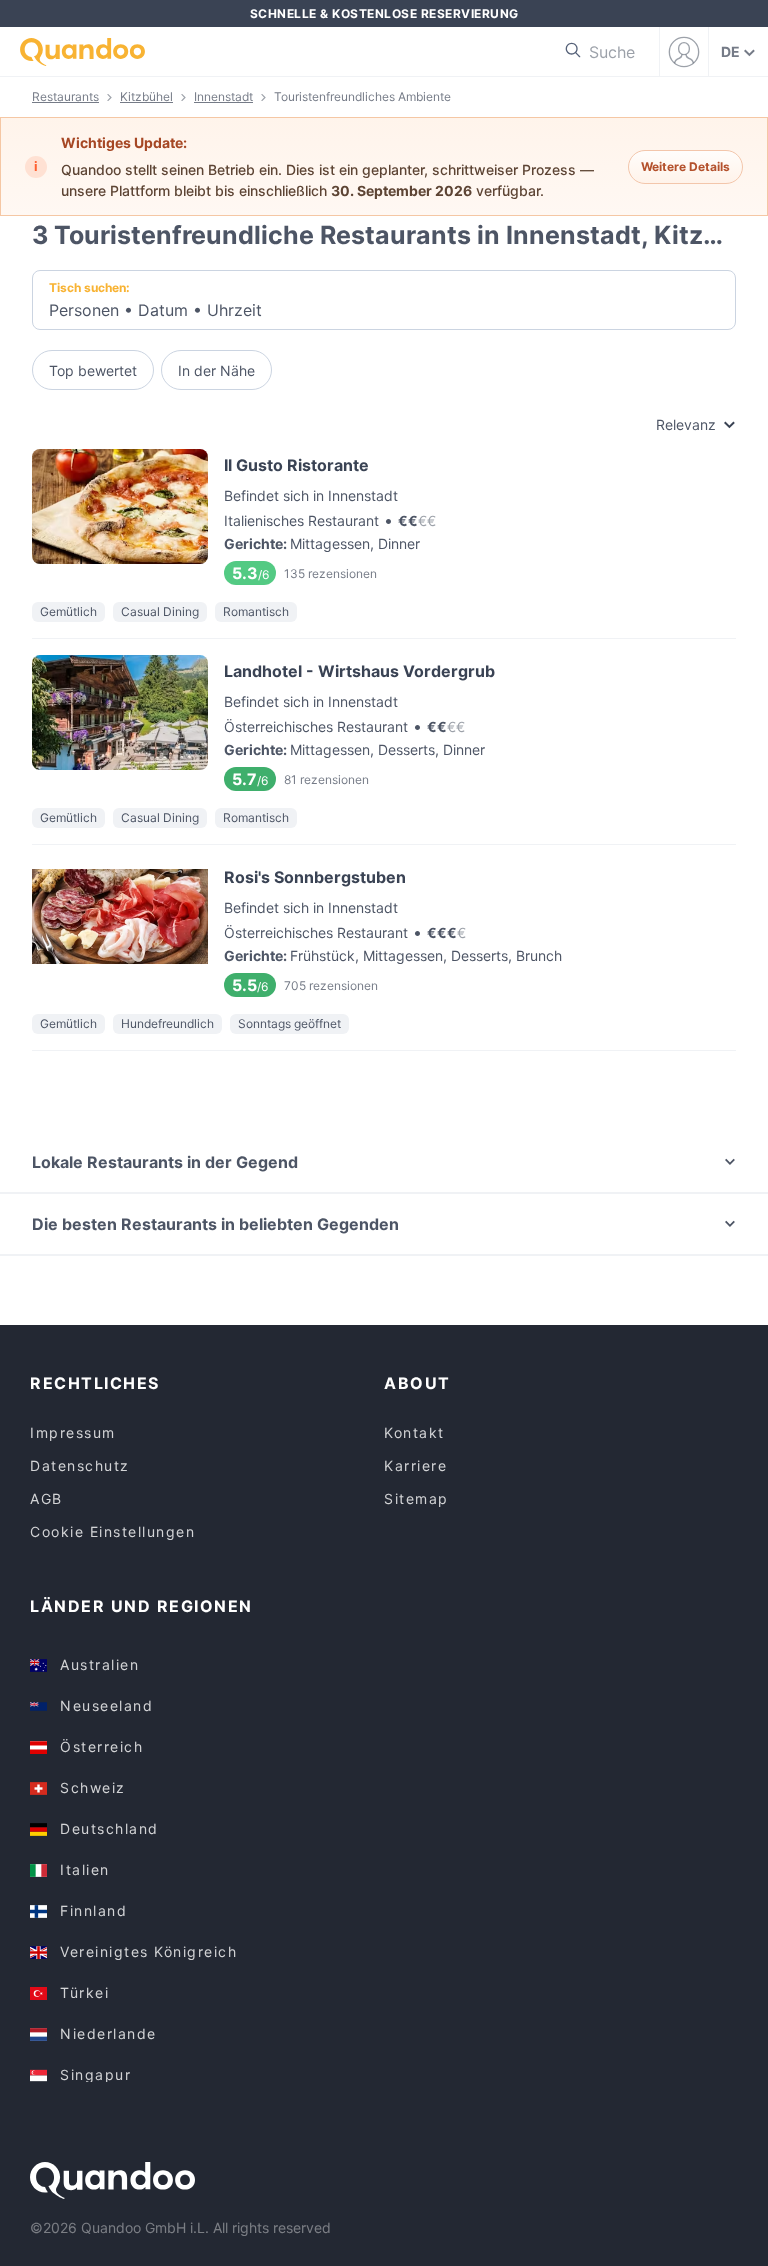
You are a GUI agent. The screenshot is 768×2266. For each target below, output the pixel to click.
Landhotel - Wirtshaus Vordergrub (384, 723)
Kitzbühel (146, 96)
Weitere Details (685, 166)
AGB (46, 1498)
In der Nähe (216, 370)
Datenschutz (80, 1465)
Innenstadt (223, 96)
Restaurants (65, 96)
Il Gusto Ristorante (384, 517)
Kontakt (414, 1432)
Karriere (415, 1465)
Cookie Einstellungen (112, 1531)
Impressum (73, 1432)
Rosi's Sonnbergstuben (384, 929)
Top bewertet (93, 370)
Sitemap (416, 1498)
